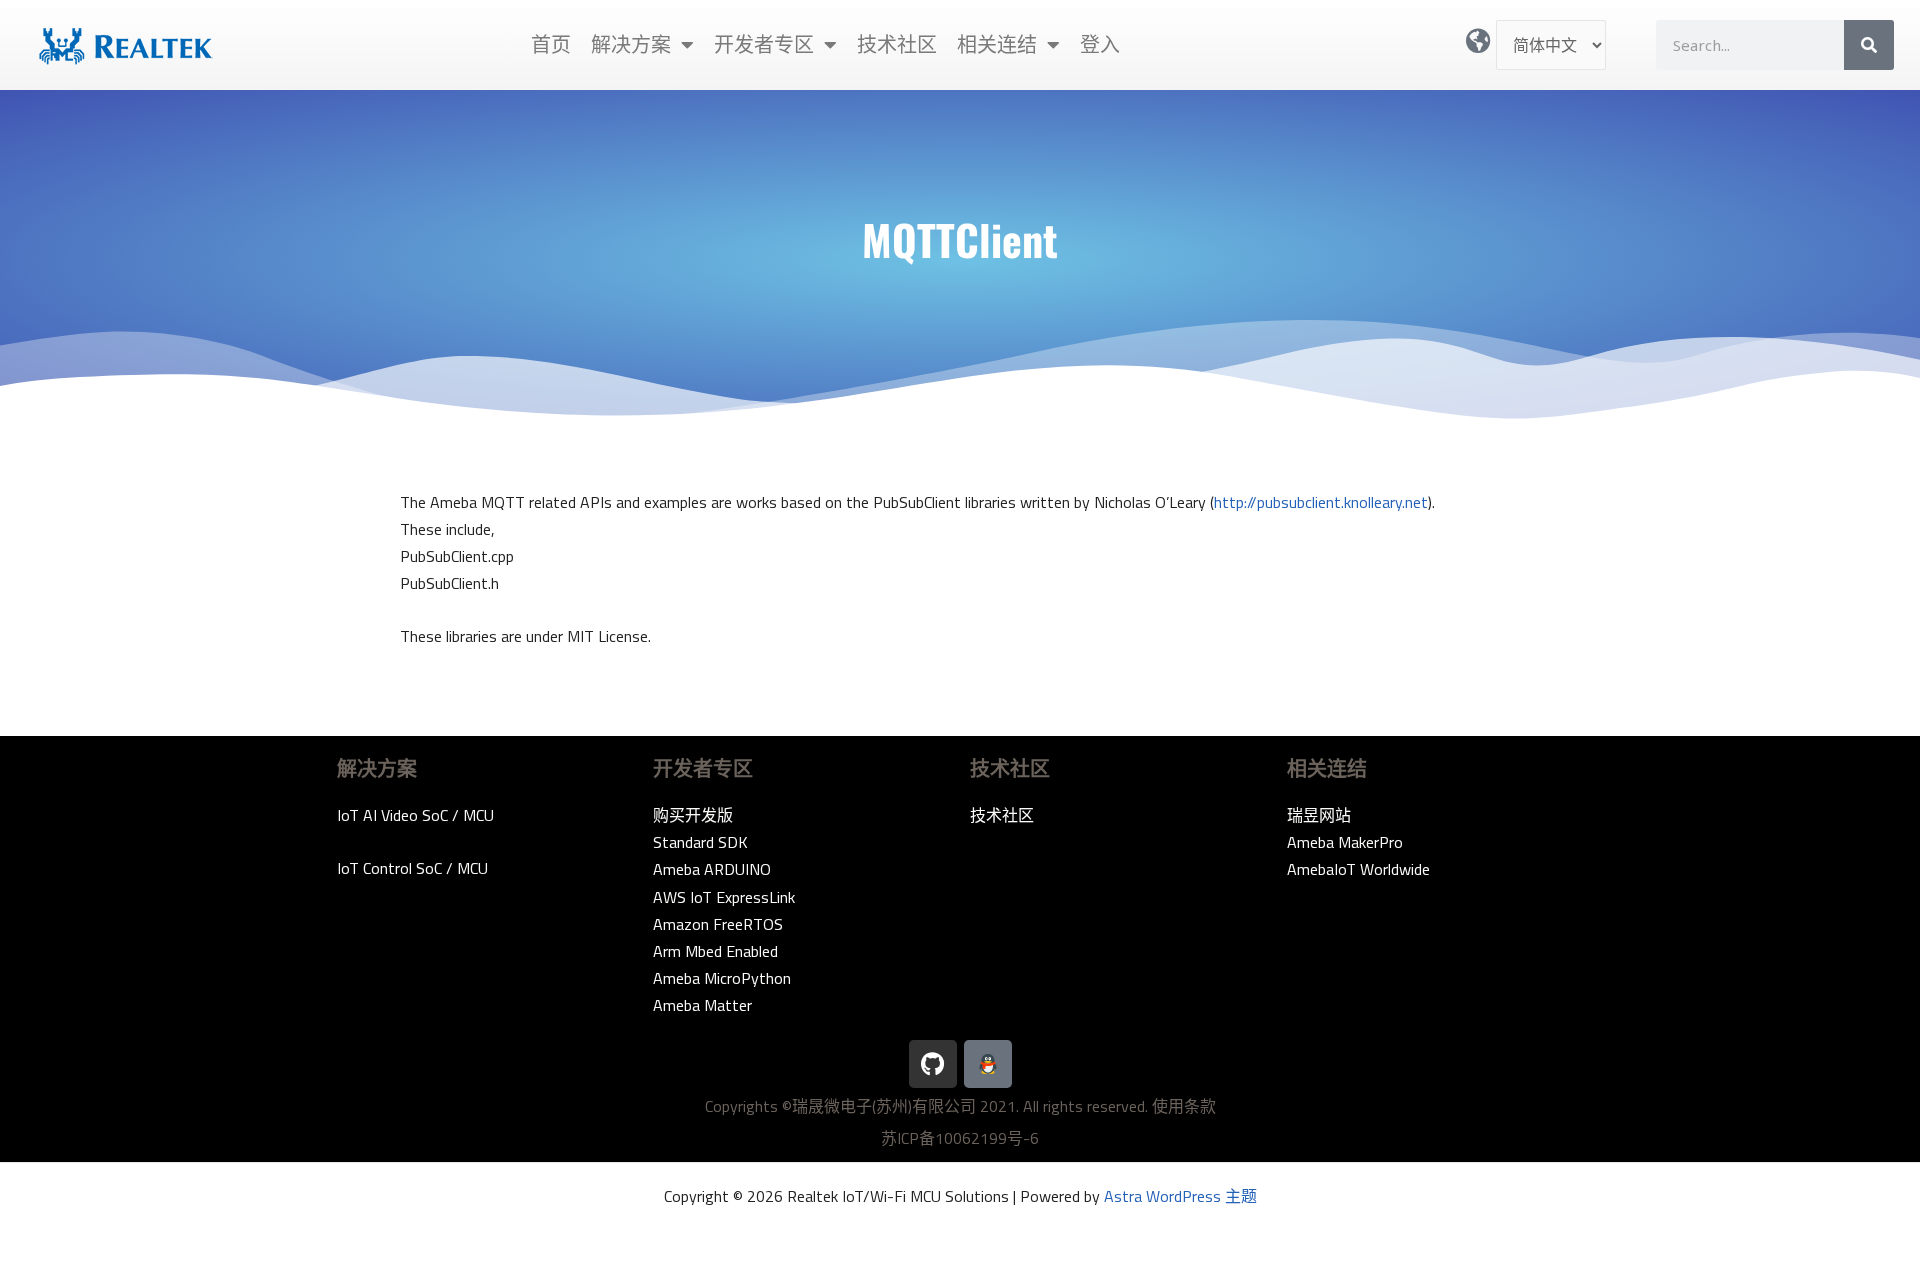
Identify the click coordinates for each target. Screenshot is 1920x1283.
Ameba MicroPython (722, 978)
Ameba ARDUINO (712, 869)
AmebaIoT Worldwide (1358, 869)
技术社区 (897, 44)
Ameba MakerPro (1345, 842)
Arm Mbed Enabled (715, 951)
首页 (551, 44)
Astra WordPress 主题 (1180, 1196)
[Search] (1869, 45)
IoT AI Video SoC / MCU (415, 815)
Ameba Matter (702, 1005)
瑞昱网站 (1319, 815)
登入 (1100, 44)
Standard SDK (700, 842)
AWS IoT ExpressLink (724, 897)
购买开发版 (693, 815)
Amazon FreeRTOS (718, 924)
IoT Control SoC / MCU (412, 868)
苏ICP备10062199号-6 (960, 1138)
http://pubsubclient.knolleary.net (1321, 502)
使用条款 (1184, 1106)
